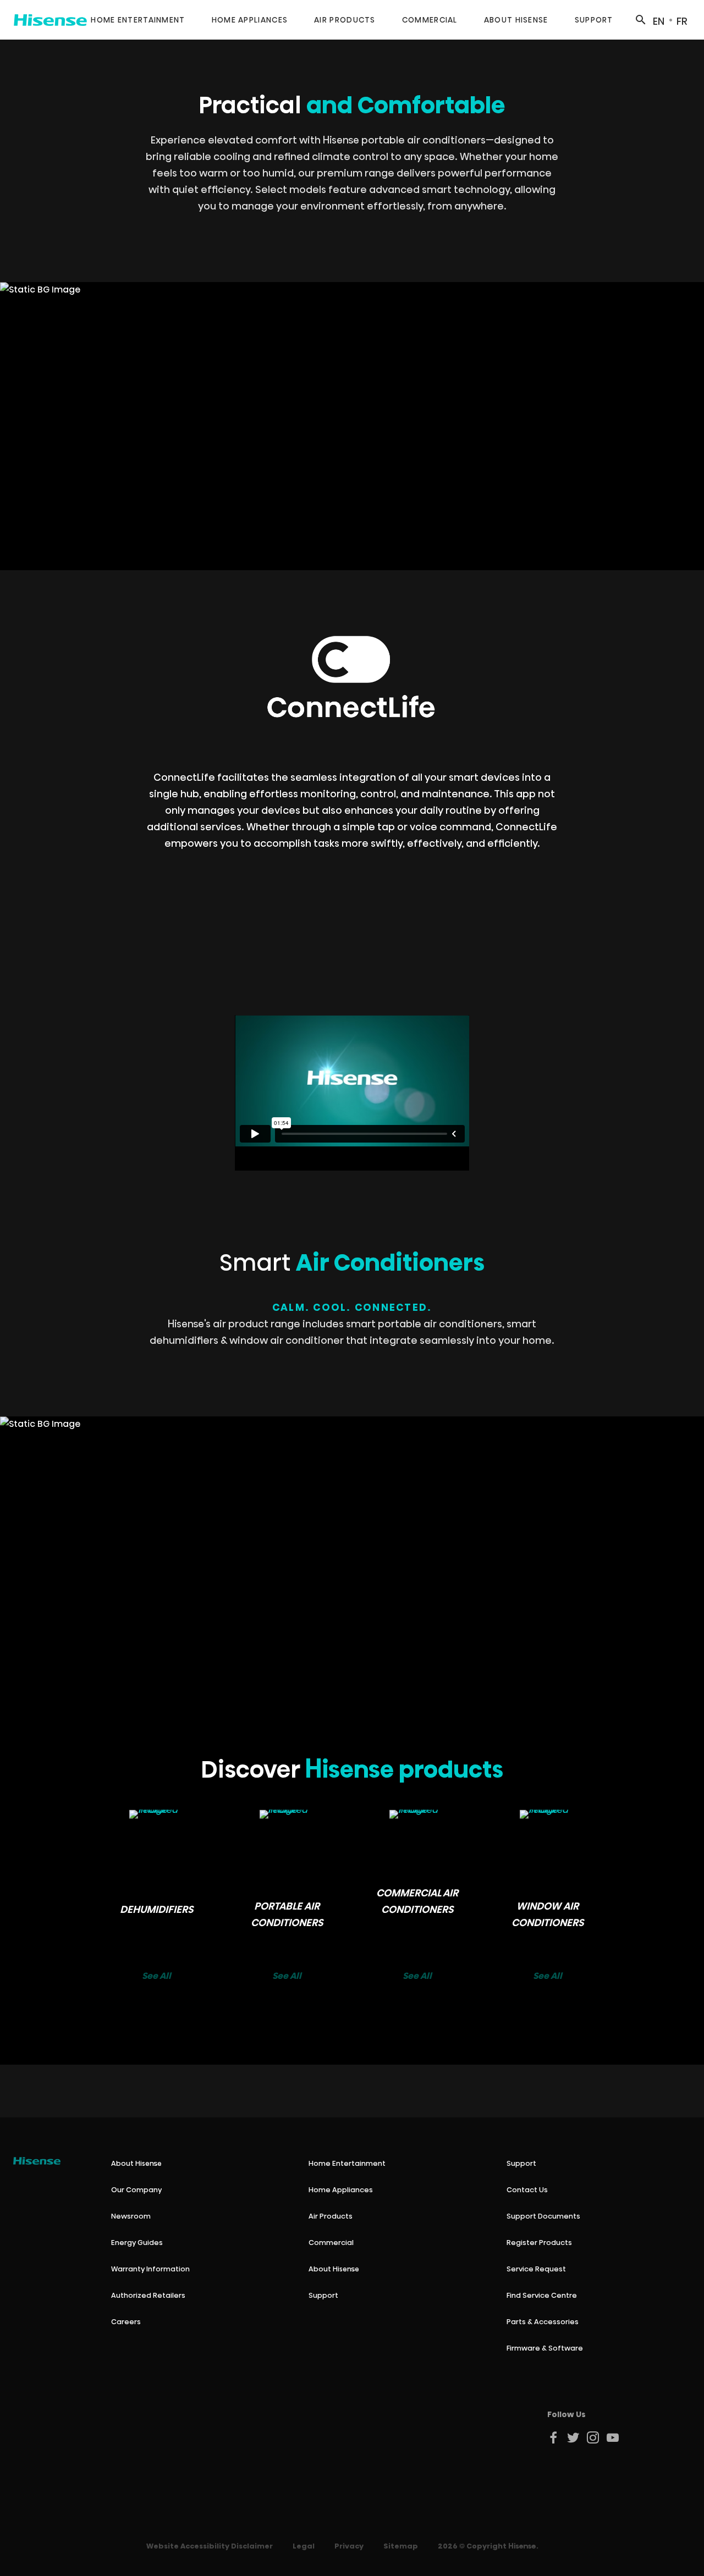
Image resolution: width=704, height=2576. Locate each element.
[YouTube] (613, 2437)
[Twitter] (574, 2437)
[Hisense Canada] (50, 20)
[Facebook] (554, 2437)
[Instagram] (593, 2437)
